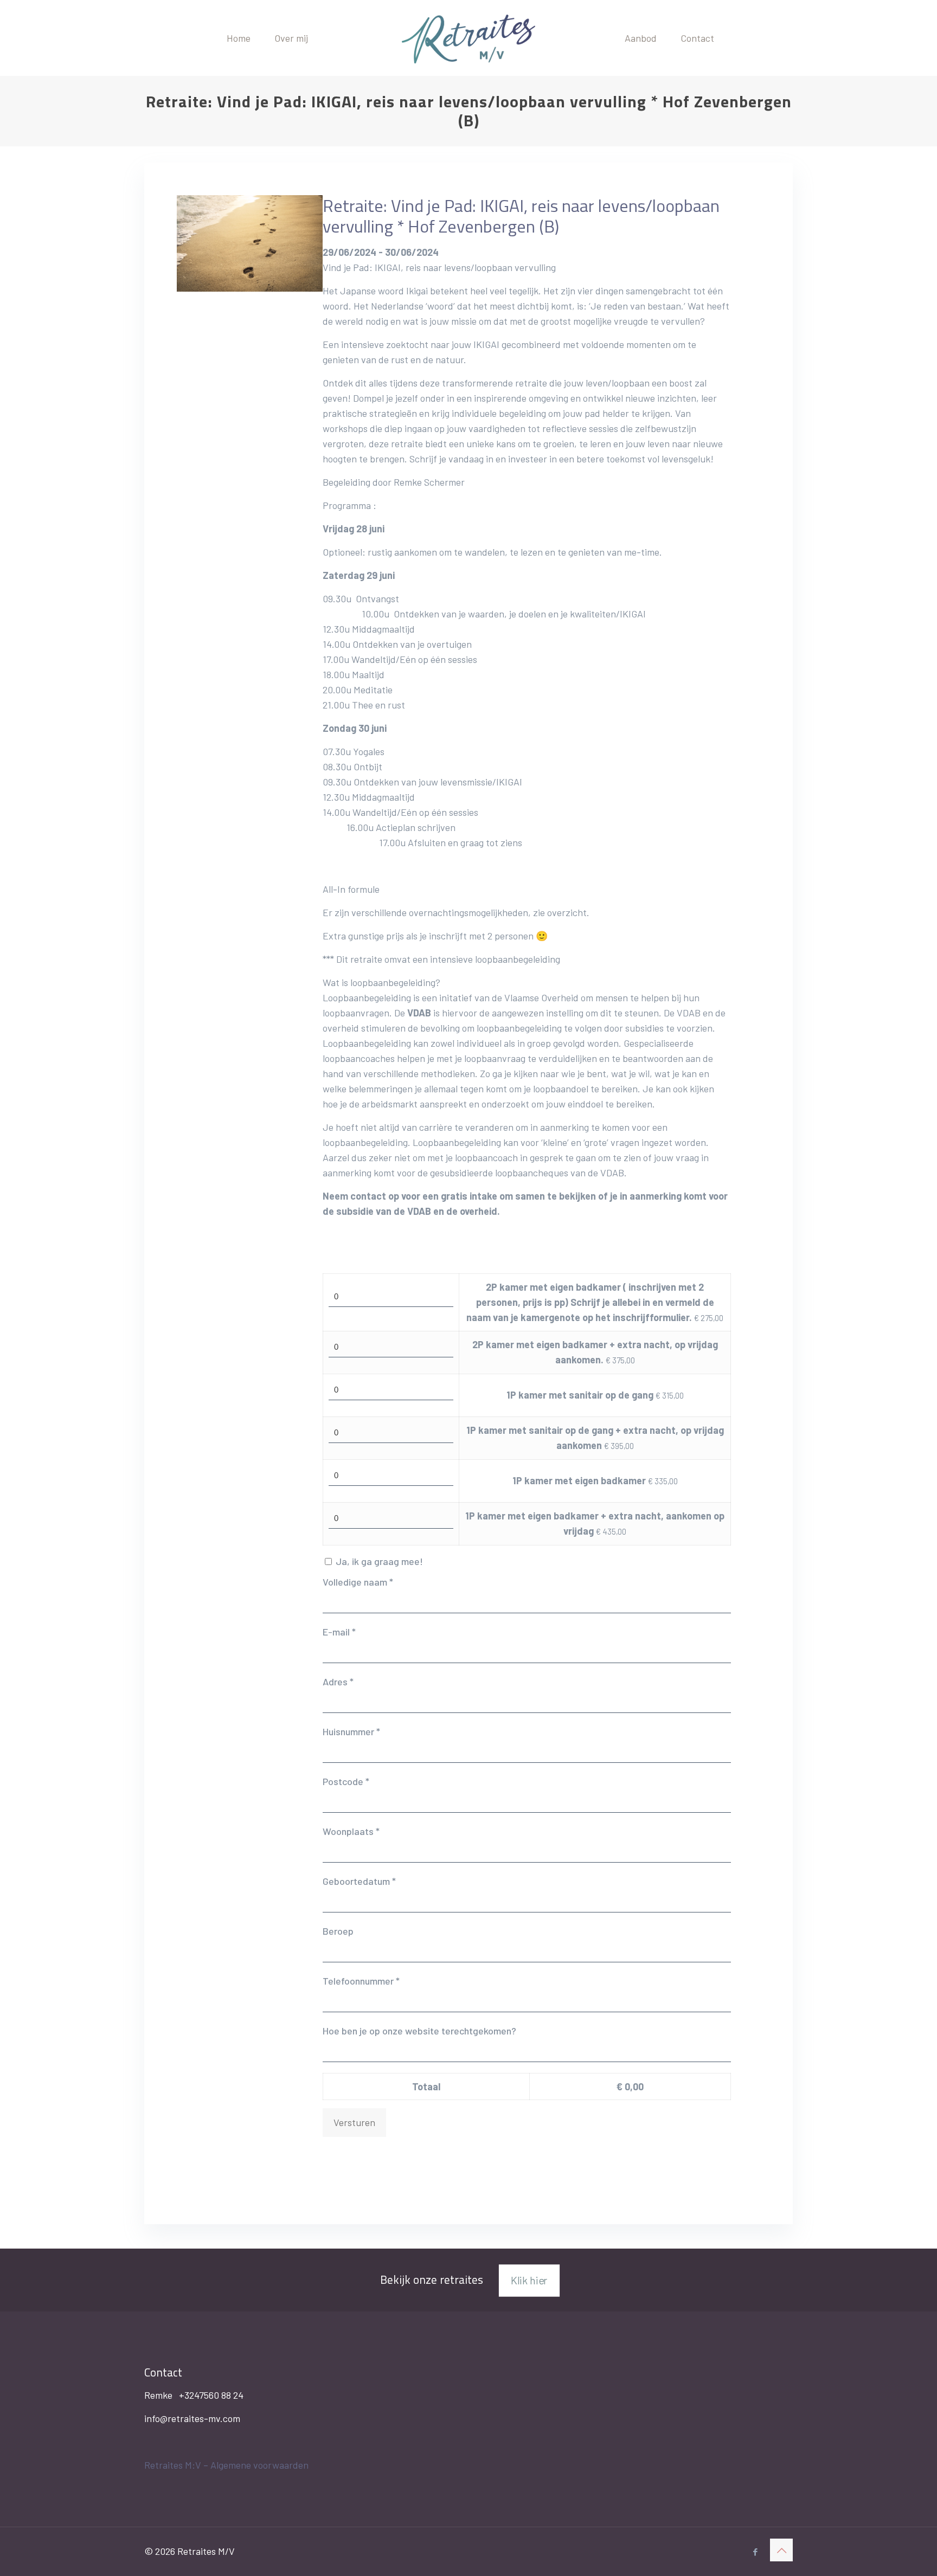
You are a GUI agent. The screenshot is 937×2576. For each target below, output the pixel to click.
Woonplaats (351, 1831)
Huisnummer (351, 1731)
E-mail (339, 1632)
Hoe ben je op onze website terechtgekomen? (419, 2031)
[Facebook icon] (755, 2552)
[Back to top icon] (781, 2550)
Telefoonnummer (361, 1981)
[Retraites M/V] (468, 38)
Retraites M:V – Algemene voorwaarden (226, 2465)
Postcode (346, 1781)
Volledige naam (358, 1582)
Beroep (338, 1931)
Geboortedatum (359, 1881)
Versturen (354, 2122)
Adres (338, 1682)
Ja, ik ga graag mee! (379, 1561)
